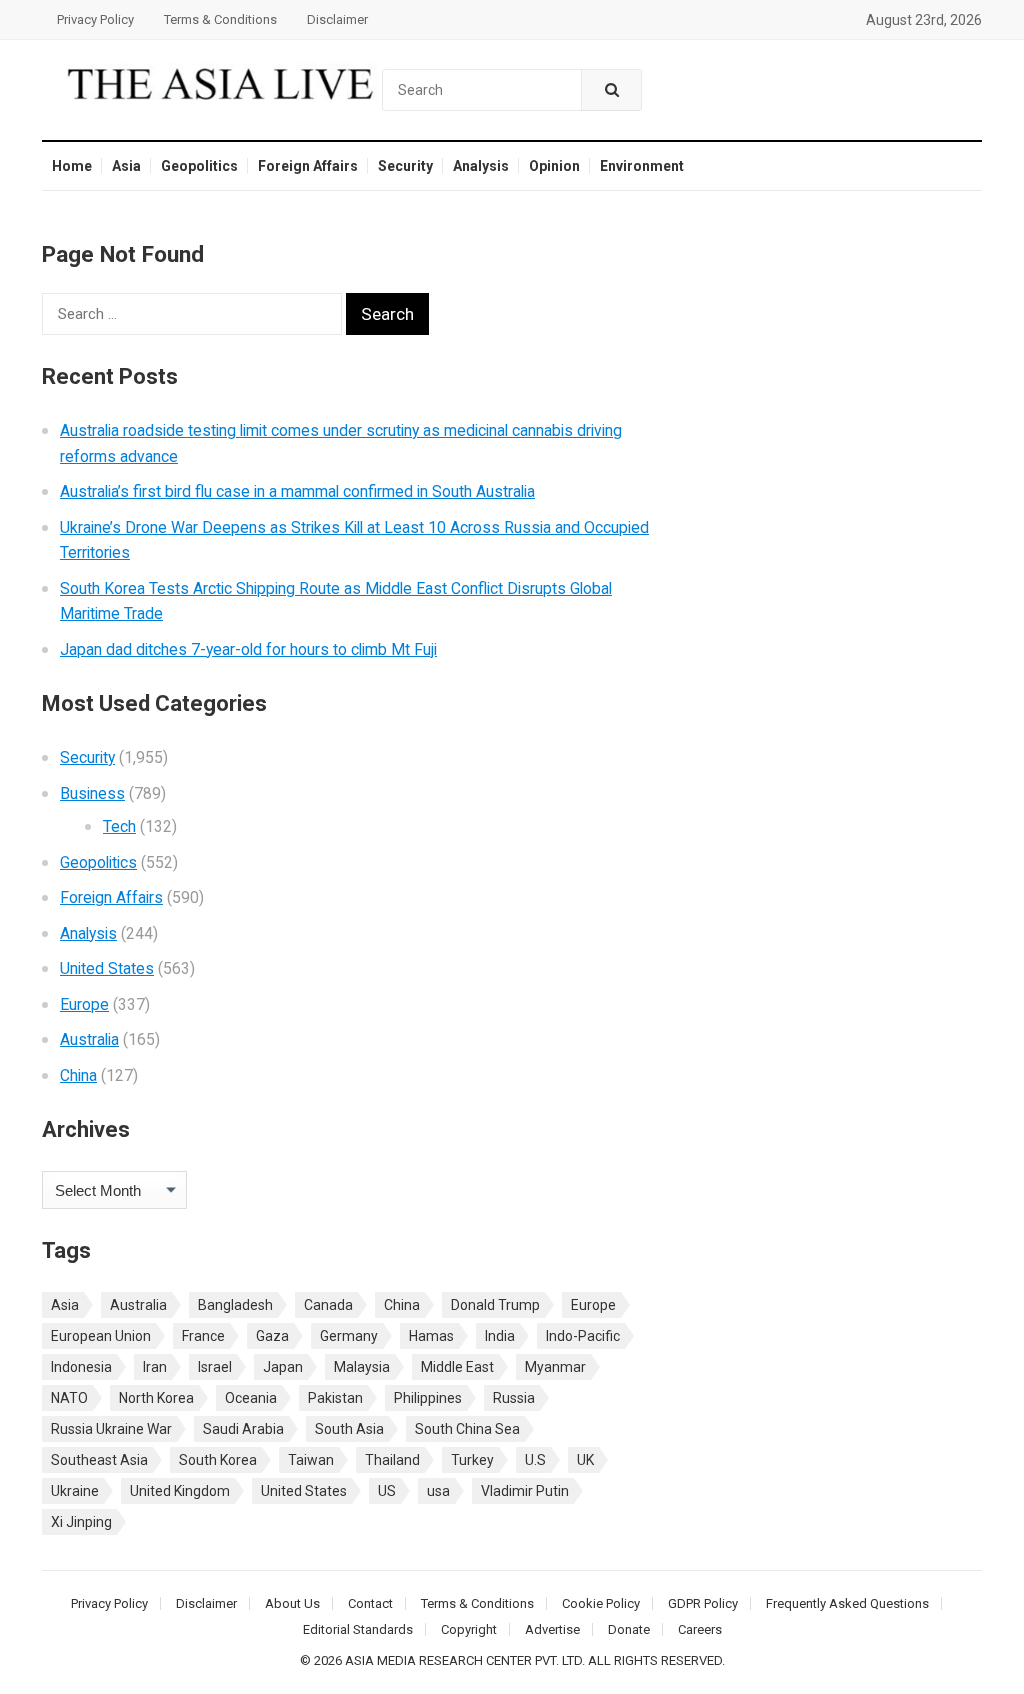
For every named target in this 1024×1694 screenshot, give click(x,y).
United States (107, 968)
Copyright (469, 1629)
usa (438, 1491)
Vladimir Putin (525, 1491)
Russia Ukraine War (111, 1429)
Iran (155, 1367)
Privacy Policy (95, 19)
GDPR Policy (703, 1603)
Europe (84, 1004)
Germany (349, 1336)
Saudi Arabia (243, 1429)
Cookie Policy (601, 1603)
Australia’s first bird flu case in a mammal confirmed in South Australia (297, 491)
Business (92, 793)
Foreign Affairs (308, 166)
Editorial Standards (358, 1629)
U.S (535, 1460)
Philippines (428, 1398)
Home (72, 166)
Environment (642, 166)
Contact (370, 1603)
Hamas (431, 1336)
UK (585, 1460)
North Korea (156, 1398)
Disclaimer (337, 19)
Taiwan (311, 1460)
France (203, 1336)
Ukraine (75, 1491)
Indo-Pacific (583, 1336)
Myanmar (555, 1367)
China (78, 1075)
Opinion (554, 166)
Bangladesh (235, 1305)
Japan (283, 1367)
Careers (700, 1629)
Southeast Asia (99, 1460)
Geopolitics (199, 166)
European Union (101, 1336)
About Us (292, 1603)
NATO (69, 1398)
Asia (126, 166)
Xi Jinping (81, 1522)
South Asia (349, 1429)
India (500, 1336)
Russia (514, 1398)
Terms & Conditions (220, 19)
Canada (328, 1305)
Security (405, 166)
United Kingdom (180, 1491)
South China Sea (467, 1429)
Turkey (472, 1460)
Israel (215, 1367)
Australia (89, 1039)
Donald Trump (495, 1305)
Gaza (272, 1336)
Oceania (251, 1398)
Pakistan (335, 1398)
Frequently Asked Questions (847, 1603)
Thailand (392, 1460)
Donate (629, 1629)
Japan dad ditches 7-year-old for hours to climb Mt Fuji (248, 649)
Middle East (457, 1367)
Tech (119, 826)
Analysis (481, 166)
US (387, 1491)
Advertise (552, 1629)
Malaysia (362, 1367)
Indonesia (81, 1367)
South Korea (218, 1460)
